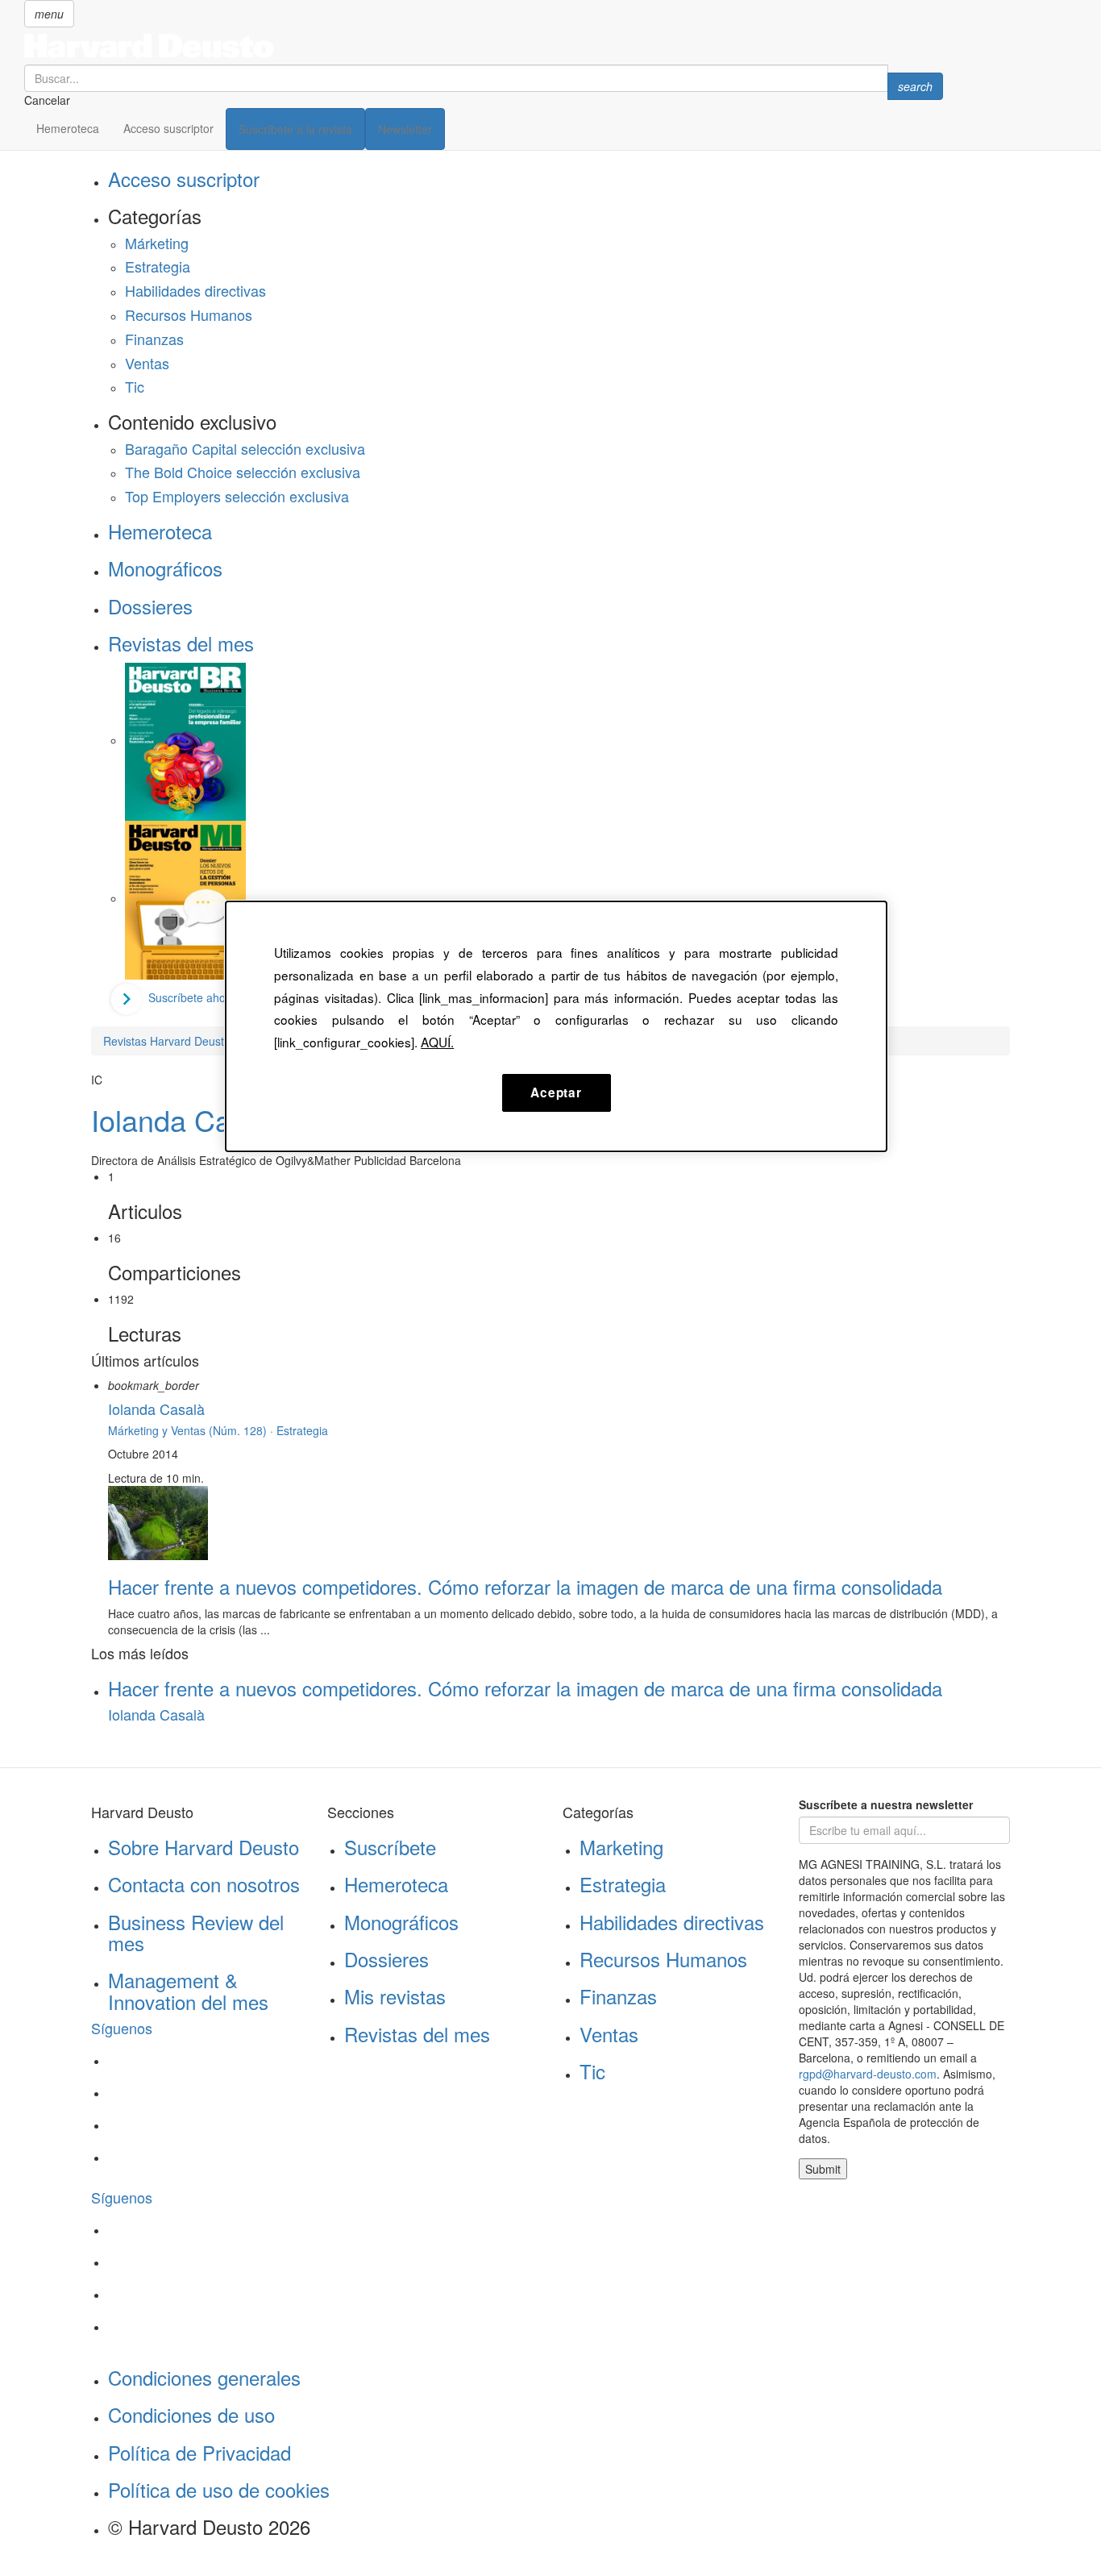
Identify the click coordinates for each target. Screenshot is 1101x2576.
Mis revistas (395, 1996)
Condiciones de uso (191, 2414)
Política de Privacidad (199, 2452)
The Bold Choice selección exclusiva (243, 472)
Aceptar (556, 1092)
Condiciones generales (204, 2377)
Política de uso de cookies (219, 2489)
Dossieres (150, 606)
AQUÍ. (437, 1042)
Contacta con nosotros (204, 1884)
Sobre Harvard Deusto (204, 1847)
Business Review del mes (196, 1932)
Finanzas (154, 339)
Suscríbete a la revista (295, 129)
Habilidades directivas (195, 290)
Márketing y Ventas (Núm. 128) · (192, 1430)
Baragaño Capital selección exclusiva (245, 448)
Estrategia (158, 266)
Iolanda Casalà (188, 1119)
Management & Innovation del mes (188, 1990)
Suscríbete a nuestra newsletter (886, 1804)
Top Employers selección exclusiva (237, 496)
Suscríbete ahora (192, 997)
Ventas (147, 363)
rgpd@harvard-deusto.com (868, 2074)
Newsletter (405, 129)
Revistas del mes (181, 643)
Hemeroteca (68, 128)
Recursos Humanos (189, 314)
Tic (135, 386)
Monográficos (165, 568)
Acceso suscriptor (168, 128)
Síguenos (122, 2028)
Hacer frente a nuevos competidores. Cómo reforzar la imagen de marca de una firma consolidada (525, 1586)
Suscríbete (390, 1847)
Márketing (157, 243)
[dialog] (556, 1026)
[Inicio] (484, 46)
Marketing (621, 1847)
